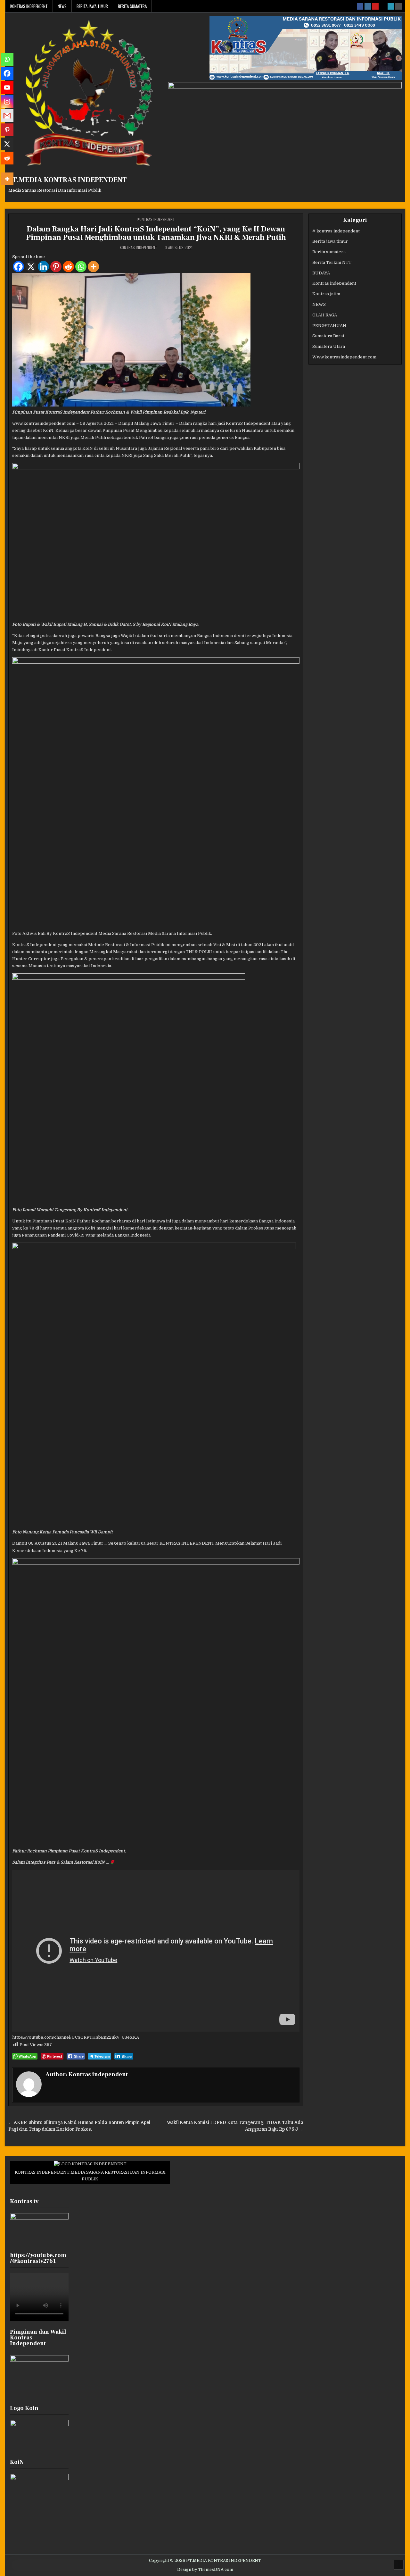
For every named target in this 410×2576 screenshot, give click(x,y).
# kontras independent (336, 231)
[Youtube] (7, 88)
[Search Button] (398, 6)
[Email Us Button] (391, 6)
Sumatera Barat (328, 336)
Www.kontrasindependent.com (344, 357)
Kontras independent (29, 6)
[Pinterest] (56, 267)
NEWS (62, 6)
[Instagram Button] (368, 6)
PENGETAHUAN (329, 326)
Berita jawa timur (92, 6)
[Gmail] (7, 116)
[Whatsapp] (81, 267)
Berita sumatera (132, 6)
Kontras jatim (326, 294)
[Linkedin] (43, 267)
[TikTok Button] (383, 6)
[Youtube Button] (375, 6)
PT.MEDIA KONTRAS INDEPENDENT (68, 180)
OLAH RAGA (325, 315)
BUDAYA (321, 273)
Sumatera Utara (329, 346)
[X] (31, 267)
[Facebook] (18, 267)
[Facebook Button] (360, 6)
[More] (93, 267)
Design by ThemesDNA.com (205, 2570)
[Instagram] (7, 102)
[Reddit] (68, 267)
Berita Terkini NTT (332, 262)
